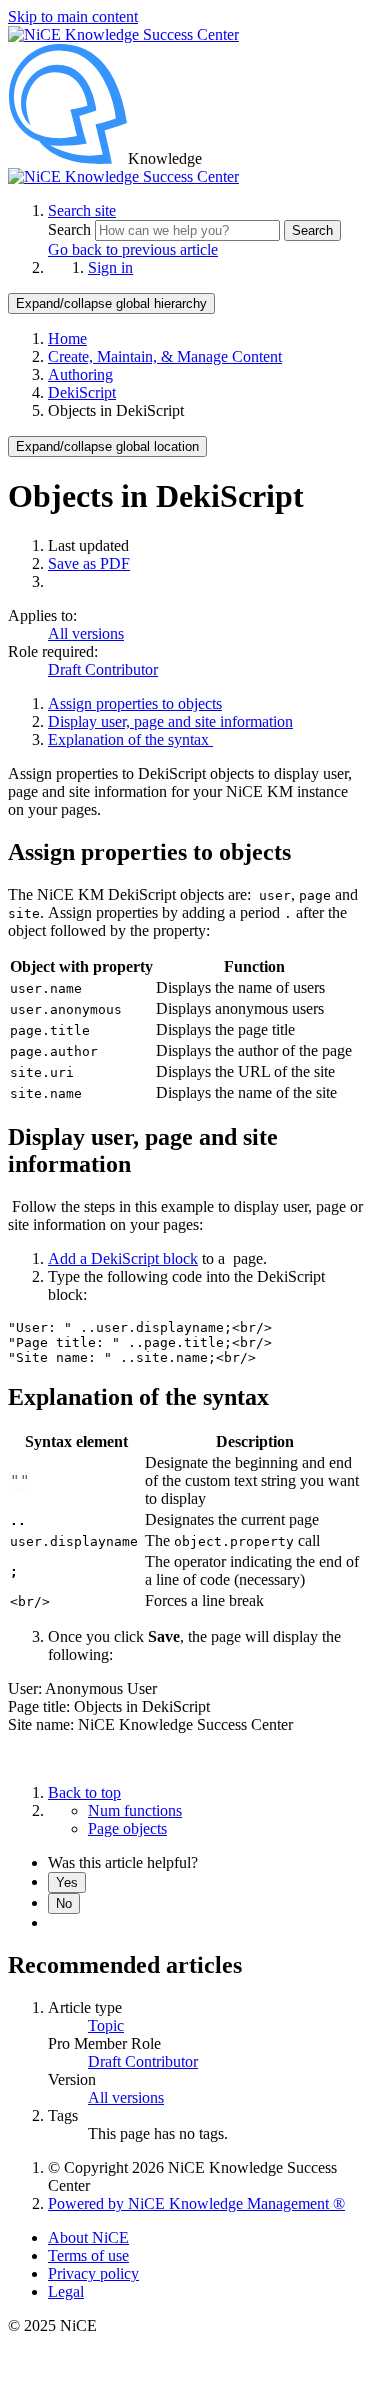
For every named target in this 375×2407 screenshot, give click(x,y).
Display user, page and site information (170, 721)
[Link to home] (123, 176)
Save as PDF (89, 563)
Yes (67, 1882)
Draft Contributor (103, 669)
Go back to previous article (133, 249)
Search (71, 229)
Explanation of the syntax (130, 739)
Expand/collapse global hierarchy (111, 303)
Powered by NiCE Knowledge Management (196, 2203)
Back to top (84, 1792)
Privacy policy (93, 2273)
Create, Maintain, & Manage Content (165, 356)
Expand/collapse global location (107, 446)
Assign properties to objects (135, 703)
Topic (106, 2025)
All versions (86, 633)
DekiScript (82, 392)
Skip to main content (73, 16)
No (64, 1903)
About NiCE (88, 2237)
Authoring (80, 374)
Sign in (110, 267)
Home (67, 338)
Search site (82, 210)
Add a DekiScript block (123, 1258)
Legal (66, 2291)
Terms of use (88, 2255)
